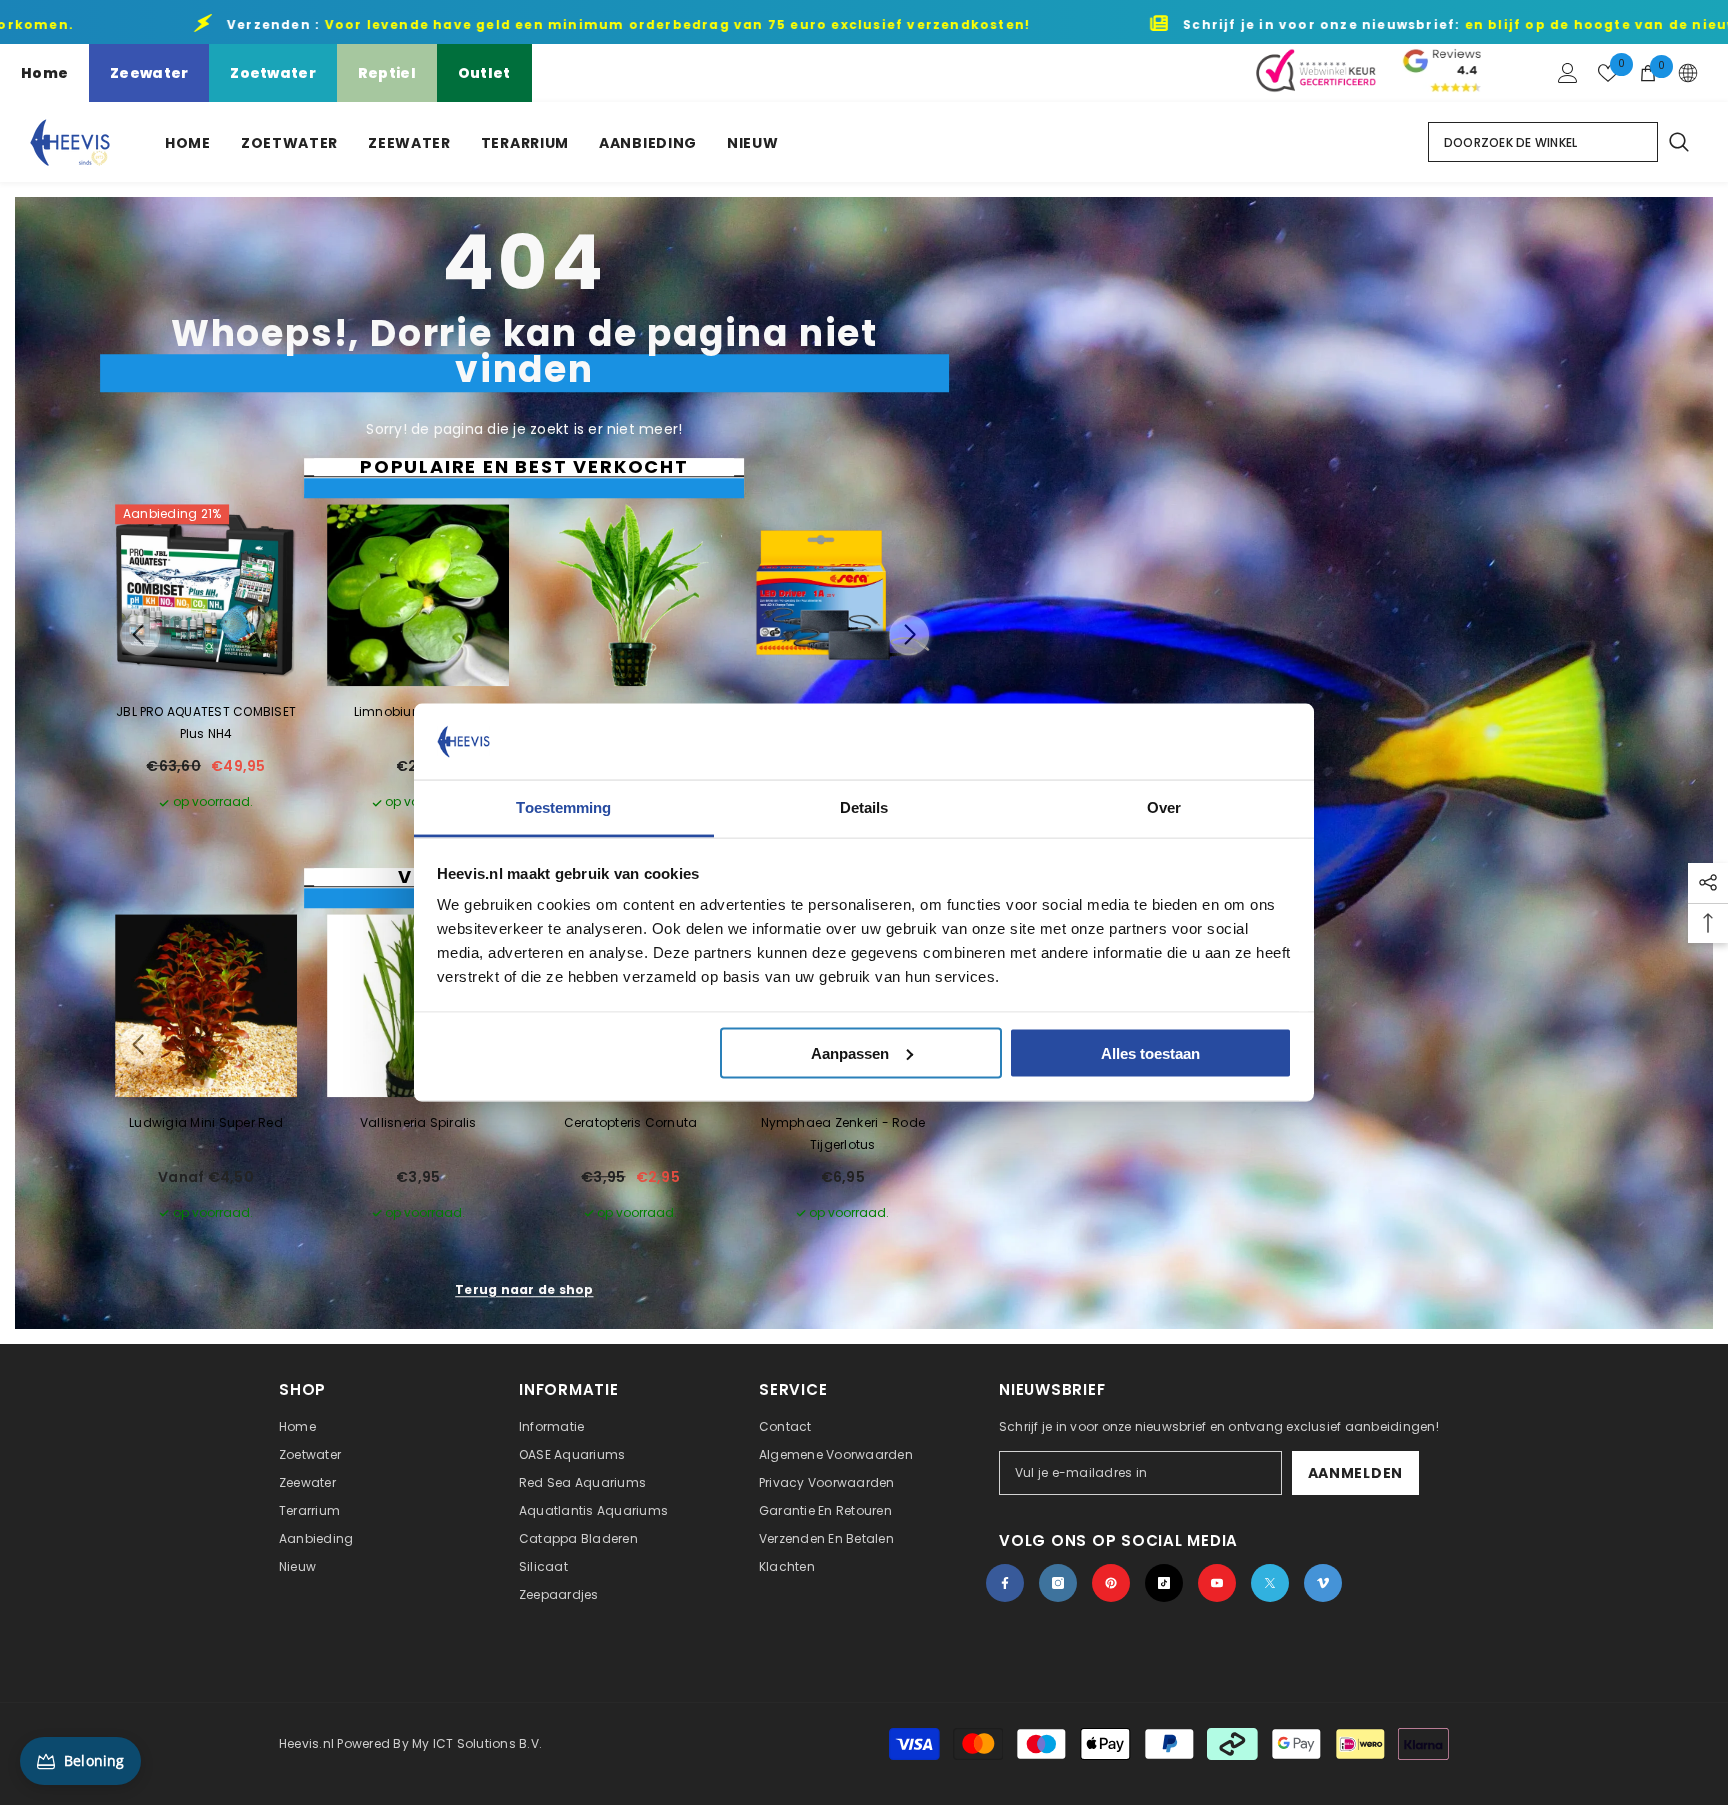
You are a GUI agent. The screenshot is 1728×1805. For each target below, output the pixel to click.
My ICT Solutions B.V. (477, 1743)
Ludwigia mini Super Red (206, 1122)
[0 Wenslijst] (1608, 73)
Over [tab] (1164, 807)
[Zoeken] (1678, 142)
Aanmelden (1355, 1473)
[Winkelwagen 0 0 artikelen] (1648, 73)
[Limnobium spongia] (418, 595)
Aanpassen (850, 1052)
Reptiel (387, 73)
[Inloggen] (1568, 73)
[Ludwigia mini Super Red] (206, 1006)
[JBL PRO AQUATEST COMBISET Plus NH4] (206, 595)
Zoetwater (273, 73)
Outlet (484, 73)
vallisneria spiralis (418, 1122)
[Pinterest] (1111, 1583)
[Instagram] (1058, 1583)
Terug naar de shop (524, 1289)
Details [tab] (864, 807)
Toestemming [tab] (563, 807)
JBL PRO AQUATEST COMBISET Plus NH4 (206, 723)
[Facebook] (1005, 1583)
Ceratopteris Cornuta (631, 1122)
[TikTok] (1164, 1583)
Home (44, 73)
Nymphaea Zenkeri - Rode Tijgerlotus (843, 1133)
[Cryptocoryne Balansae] (630, 595)
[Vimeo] (1323, 1583)
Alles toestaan (1150, 1052)
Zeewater (149, 73)
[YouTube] (1217, 1583)
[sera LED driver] (843, 595)
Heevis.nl (308, 1743)
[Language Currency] (1688, 73)
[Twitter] (1270, 1583)
